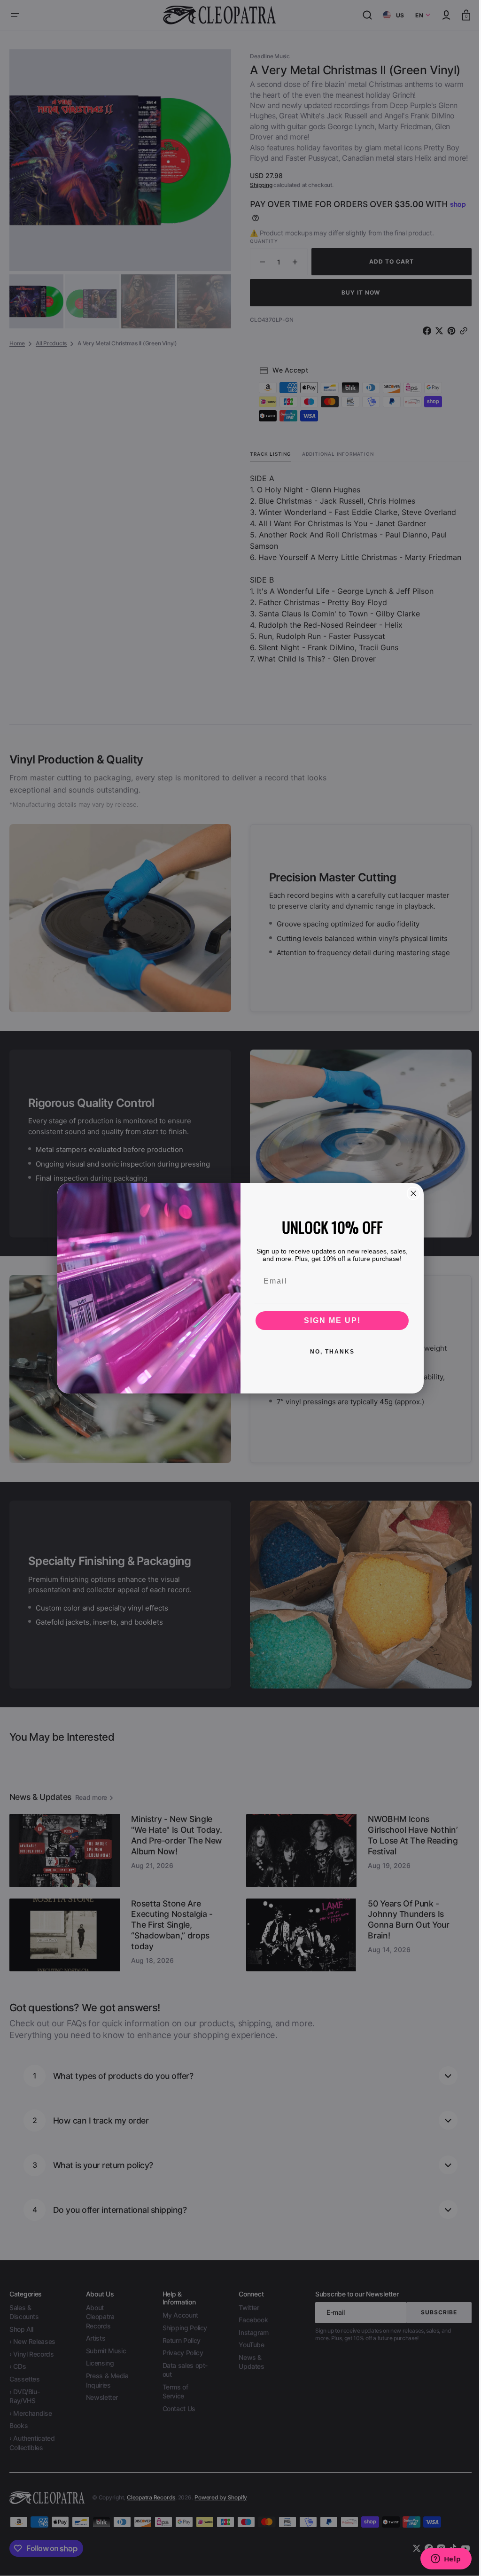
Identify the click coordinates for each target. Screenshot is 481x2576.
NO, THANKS (329, 1352)
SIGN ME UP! (329, 1320)
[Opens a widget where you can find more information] (439, 2560)
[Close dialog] (410, 1193)
